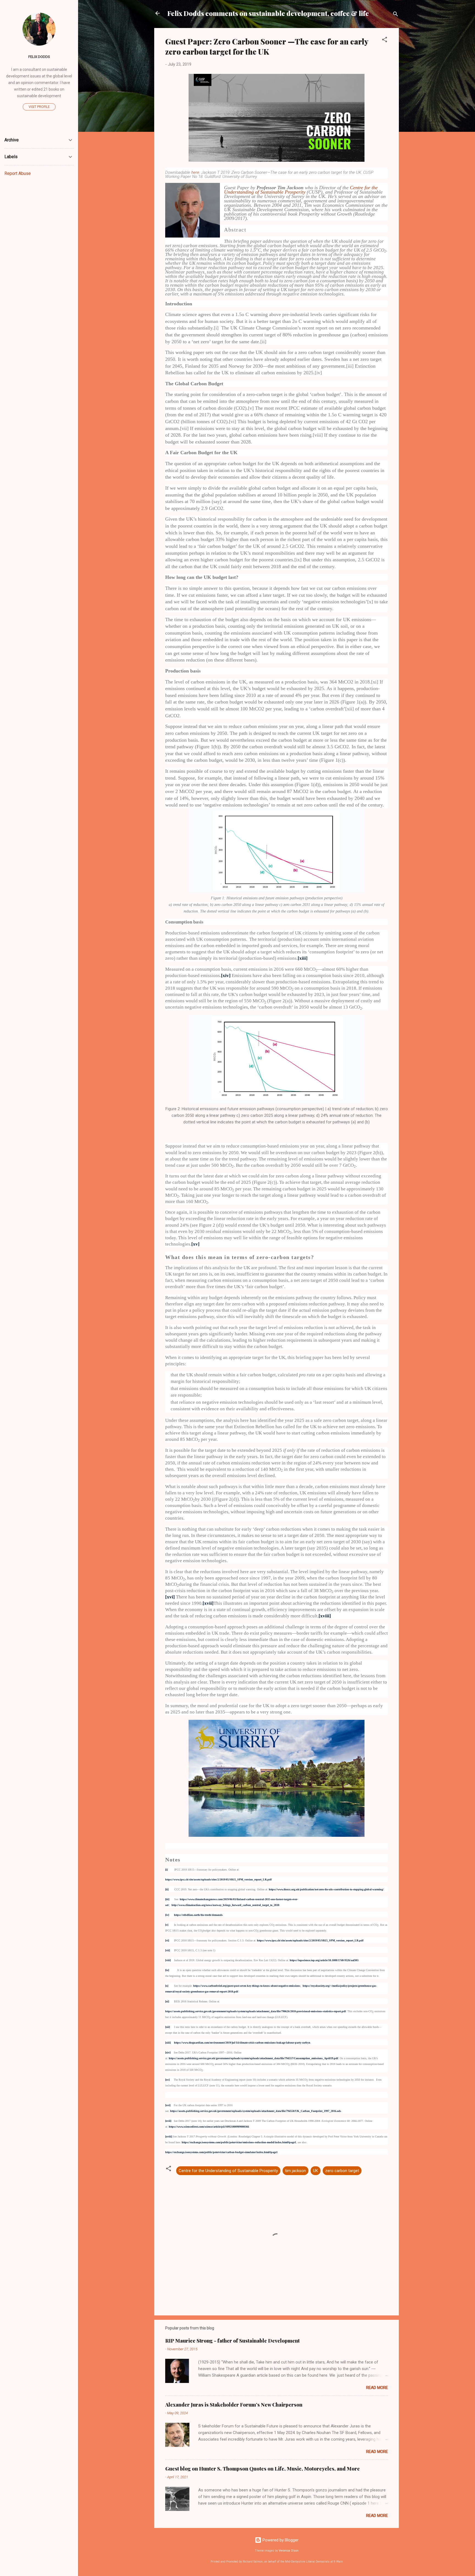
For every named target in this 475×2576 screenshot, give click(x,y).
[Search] (396, 15)
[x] (167, 1986)
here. (196, 172)
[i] (166, 1870)
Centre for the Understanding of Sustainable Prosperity (301, 190)
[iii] (167, 1899)
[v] (167, 1925)
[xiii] (303, 958)
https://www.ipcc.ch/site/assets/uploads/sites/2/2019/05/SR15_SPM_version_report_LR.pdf (310, 1940)
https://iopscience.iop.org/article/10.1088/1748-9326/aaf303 (324, 1960)
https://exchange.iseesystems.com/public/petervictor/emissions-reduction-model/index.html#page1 (239, 2142)
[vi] (167, 1940)
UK (316, 2171)
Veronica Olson (289, 2551)
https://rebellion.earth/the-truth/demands (198, 1915)
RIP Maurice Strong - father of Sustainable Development (232, 2341)
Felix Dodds (39, 57)
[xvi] (170, 1597)
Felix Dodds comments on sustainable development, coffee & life (268, 13)
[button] (385, 41)
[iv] (167, 1915)
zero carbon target (342, 2171)
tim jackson (296, 2171)
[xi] (167, 2001)
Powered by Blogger (280, 2540)
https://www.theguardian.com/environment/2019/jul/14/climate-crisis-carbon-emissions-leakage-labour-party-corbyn (242, 2043)
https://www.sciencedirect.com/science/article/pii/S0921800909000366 (209, 2127)
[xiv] (226, 976)
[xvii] (208, 1603)
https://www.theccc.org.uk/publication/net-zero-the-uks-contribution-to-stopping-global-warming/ (326, 1889)
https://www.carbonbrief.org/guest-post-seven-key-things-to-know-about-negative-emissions (247, 1986)
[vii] (168, 1950)
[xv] (195, 1244)
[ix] (167, 1970)
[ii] (167, 1889)
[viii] (168, 1960)
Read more (377, 2388)
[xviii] (325, 1616)
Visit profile (39, 107)
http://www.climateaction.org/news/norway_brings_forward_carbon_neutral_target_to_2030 (225, 1905)
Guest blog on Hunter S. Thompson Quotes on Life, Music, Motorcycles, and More (263, 2469)
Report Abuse (18, 173)
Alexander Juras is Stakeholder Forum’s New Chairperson (234, 2405)
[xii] (168, 2027)
